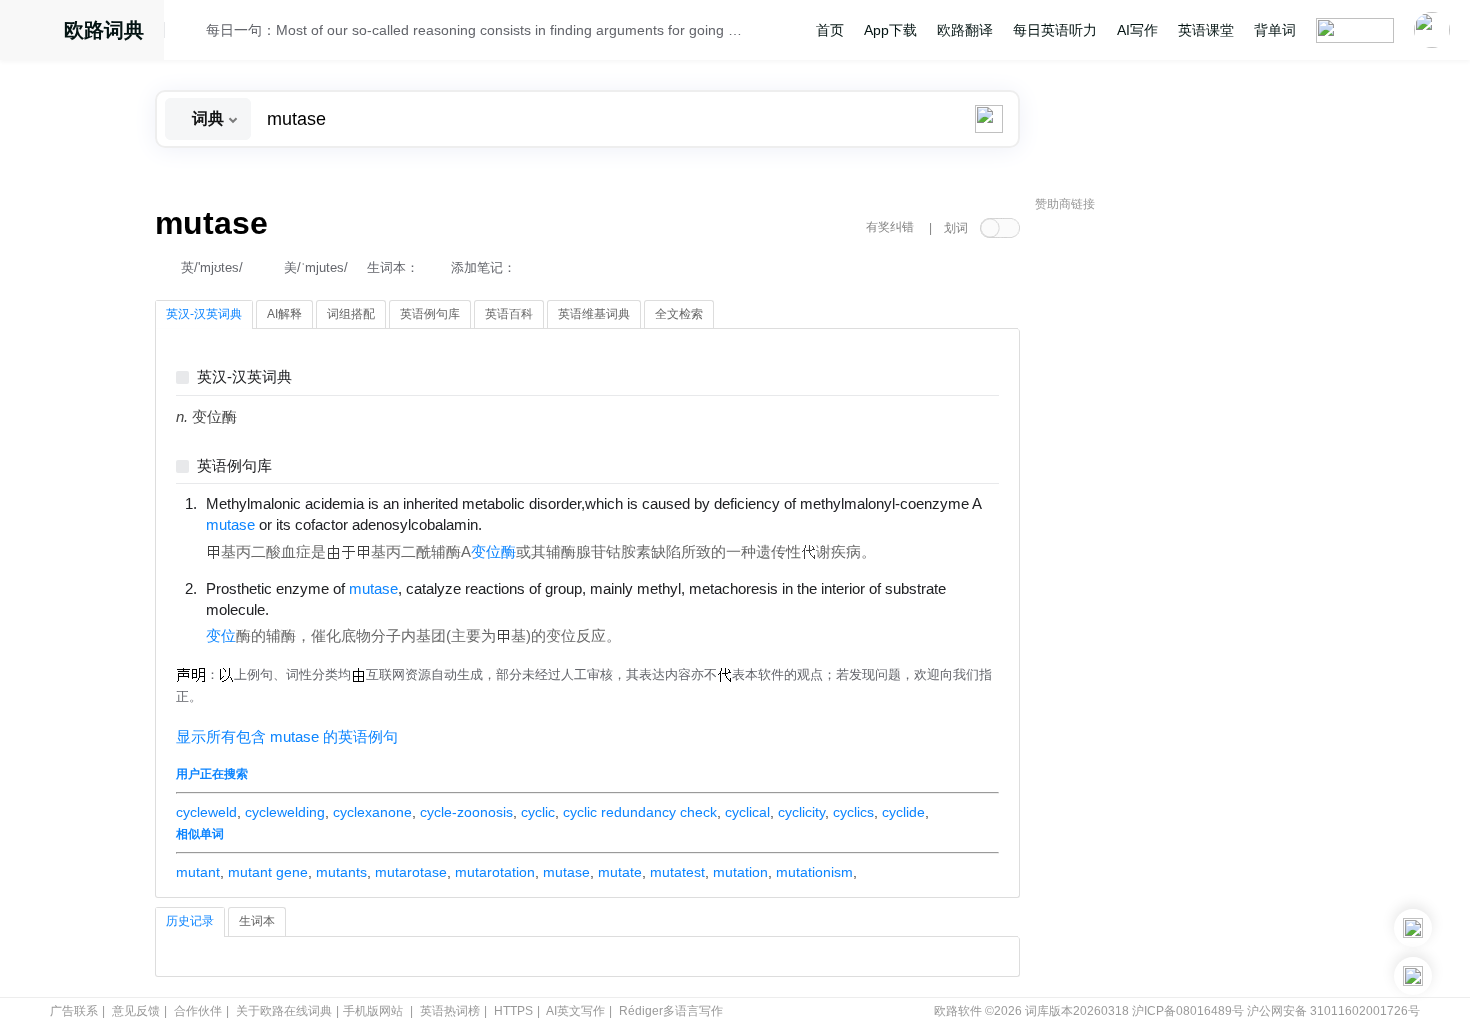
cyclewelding (285, 812)
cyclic (538, 812)
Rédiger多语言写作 (671, 1011)
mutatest (677, 872)
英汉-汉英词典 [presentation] (204, 314)
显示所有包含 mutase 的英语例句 (287, 737)
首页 (830, 30)
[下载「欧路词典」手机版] (1413, 928)
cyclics (853, 812)
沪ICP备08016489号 (1188, 1011)
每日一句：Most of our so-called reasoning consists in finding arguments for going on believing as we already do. (477, 30)
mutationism (814, 872)
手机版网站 (373, 1011)
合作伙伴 (198, 1011)
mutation (740, 872)
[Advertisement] (1185, 525)
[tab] (204, 315)
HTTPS (513, 1011)
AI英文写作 (575, 1011)
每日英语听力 (1055, 30)
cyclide (903, 812)
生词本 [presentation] (257, 921)
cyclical (747, 812)
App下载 (890, 30)
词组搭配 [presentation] (351, 314)
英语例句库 (234, 466)
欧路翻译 (965, 30)
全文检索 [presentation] (679, 314)
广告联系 (74, 1011)
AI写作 (1137, 30)
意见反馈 (136, 1011)
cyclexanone (372, 812)
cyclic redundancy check (640, 812)
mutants (341, 872)
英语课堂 (1206, 30)
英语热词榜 (450, 1011)
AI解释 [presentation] (284, 314)
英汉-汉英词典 (244, 377)
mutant (198, 872)
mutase (566, 872)
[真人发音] (516, 524)
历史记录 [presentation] (190, 921)
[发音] (191, 33)
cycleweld (206, 812)
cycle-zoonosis (466, 812)
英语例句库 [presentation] (430, 314)
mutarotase (411, 872)
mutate (620, 872)
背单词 (1275, 30)
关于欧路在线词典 (284, 1011)
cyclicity (801, 812)
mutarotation (495, 872)
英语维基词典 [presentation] (594, 314)
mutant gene (268, 872)
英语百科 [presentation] (509, 314)
